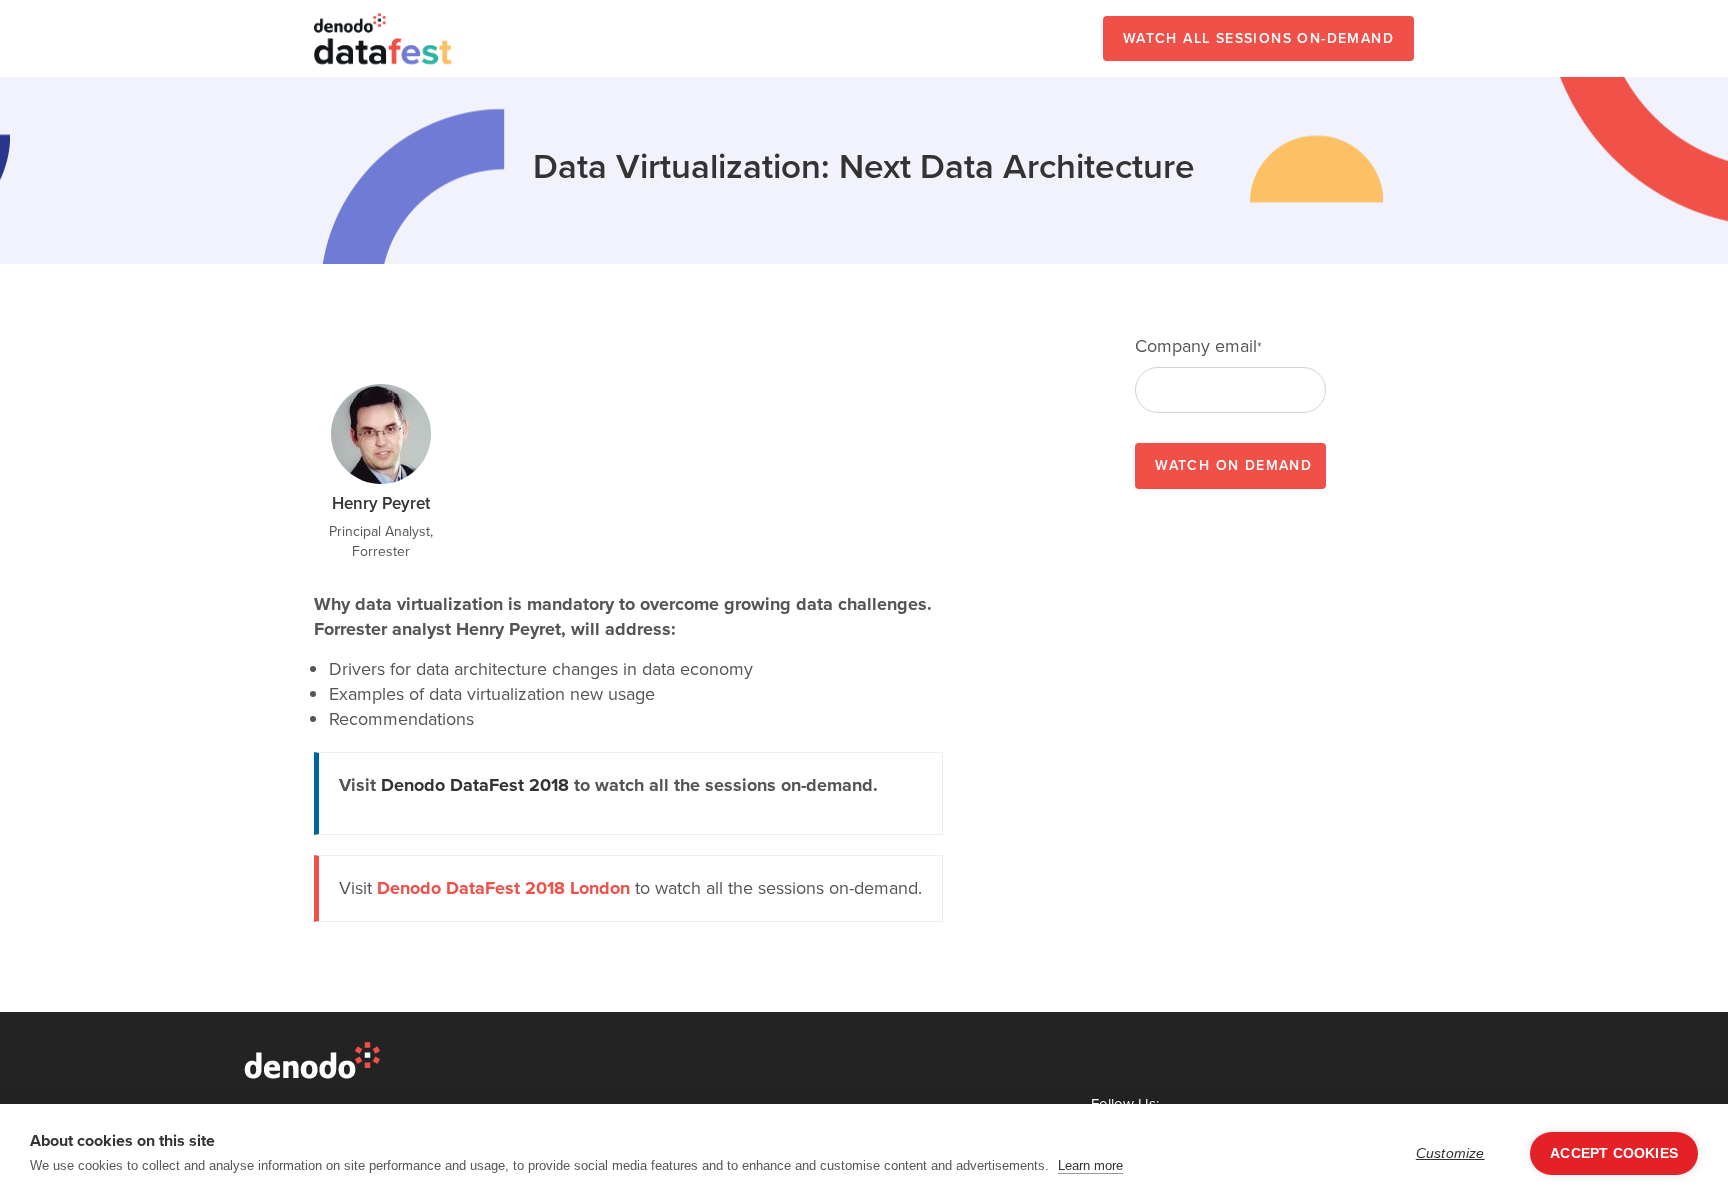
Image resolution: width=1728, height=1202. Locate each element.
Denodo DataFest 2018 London (503, 888)
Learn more (1090, 1165)
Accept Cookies (1614, 1153)
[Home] (384, 38)
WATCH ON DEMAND (1233, 465)
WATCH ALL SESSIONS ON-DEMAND (1258, 38)
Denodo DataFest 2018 (475, 785)
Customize (1450, 1153)
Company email (1198, 346)
